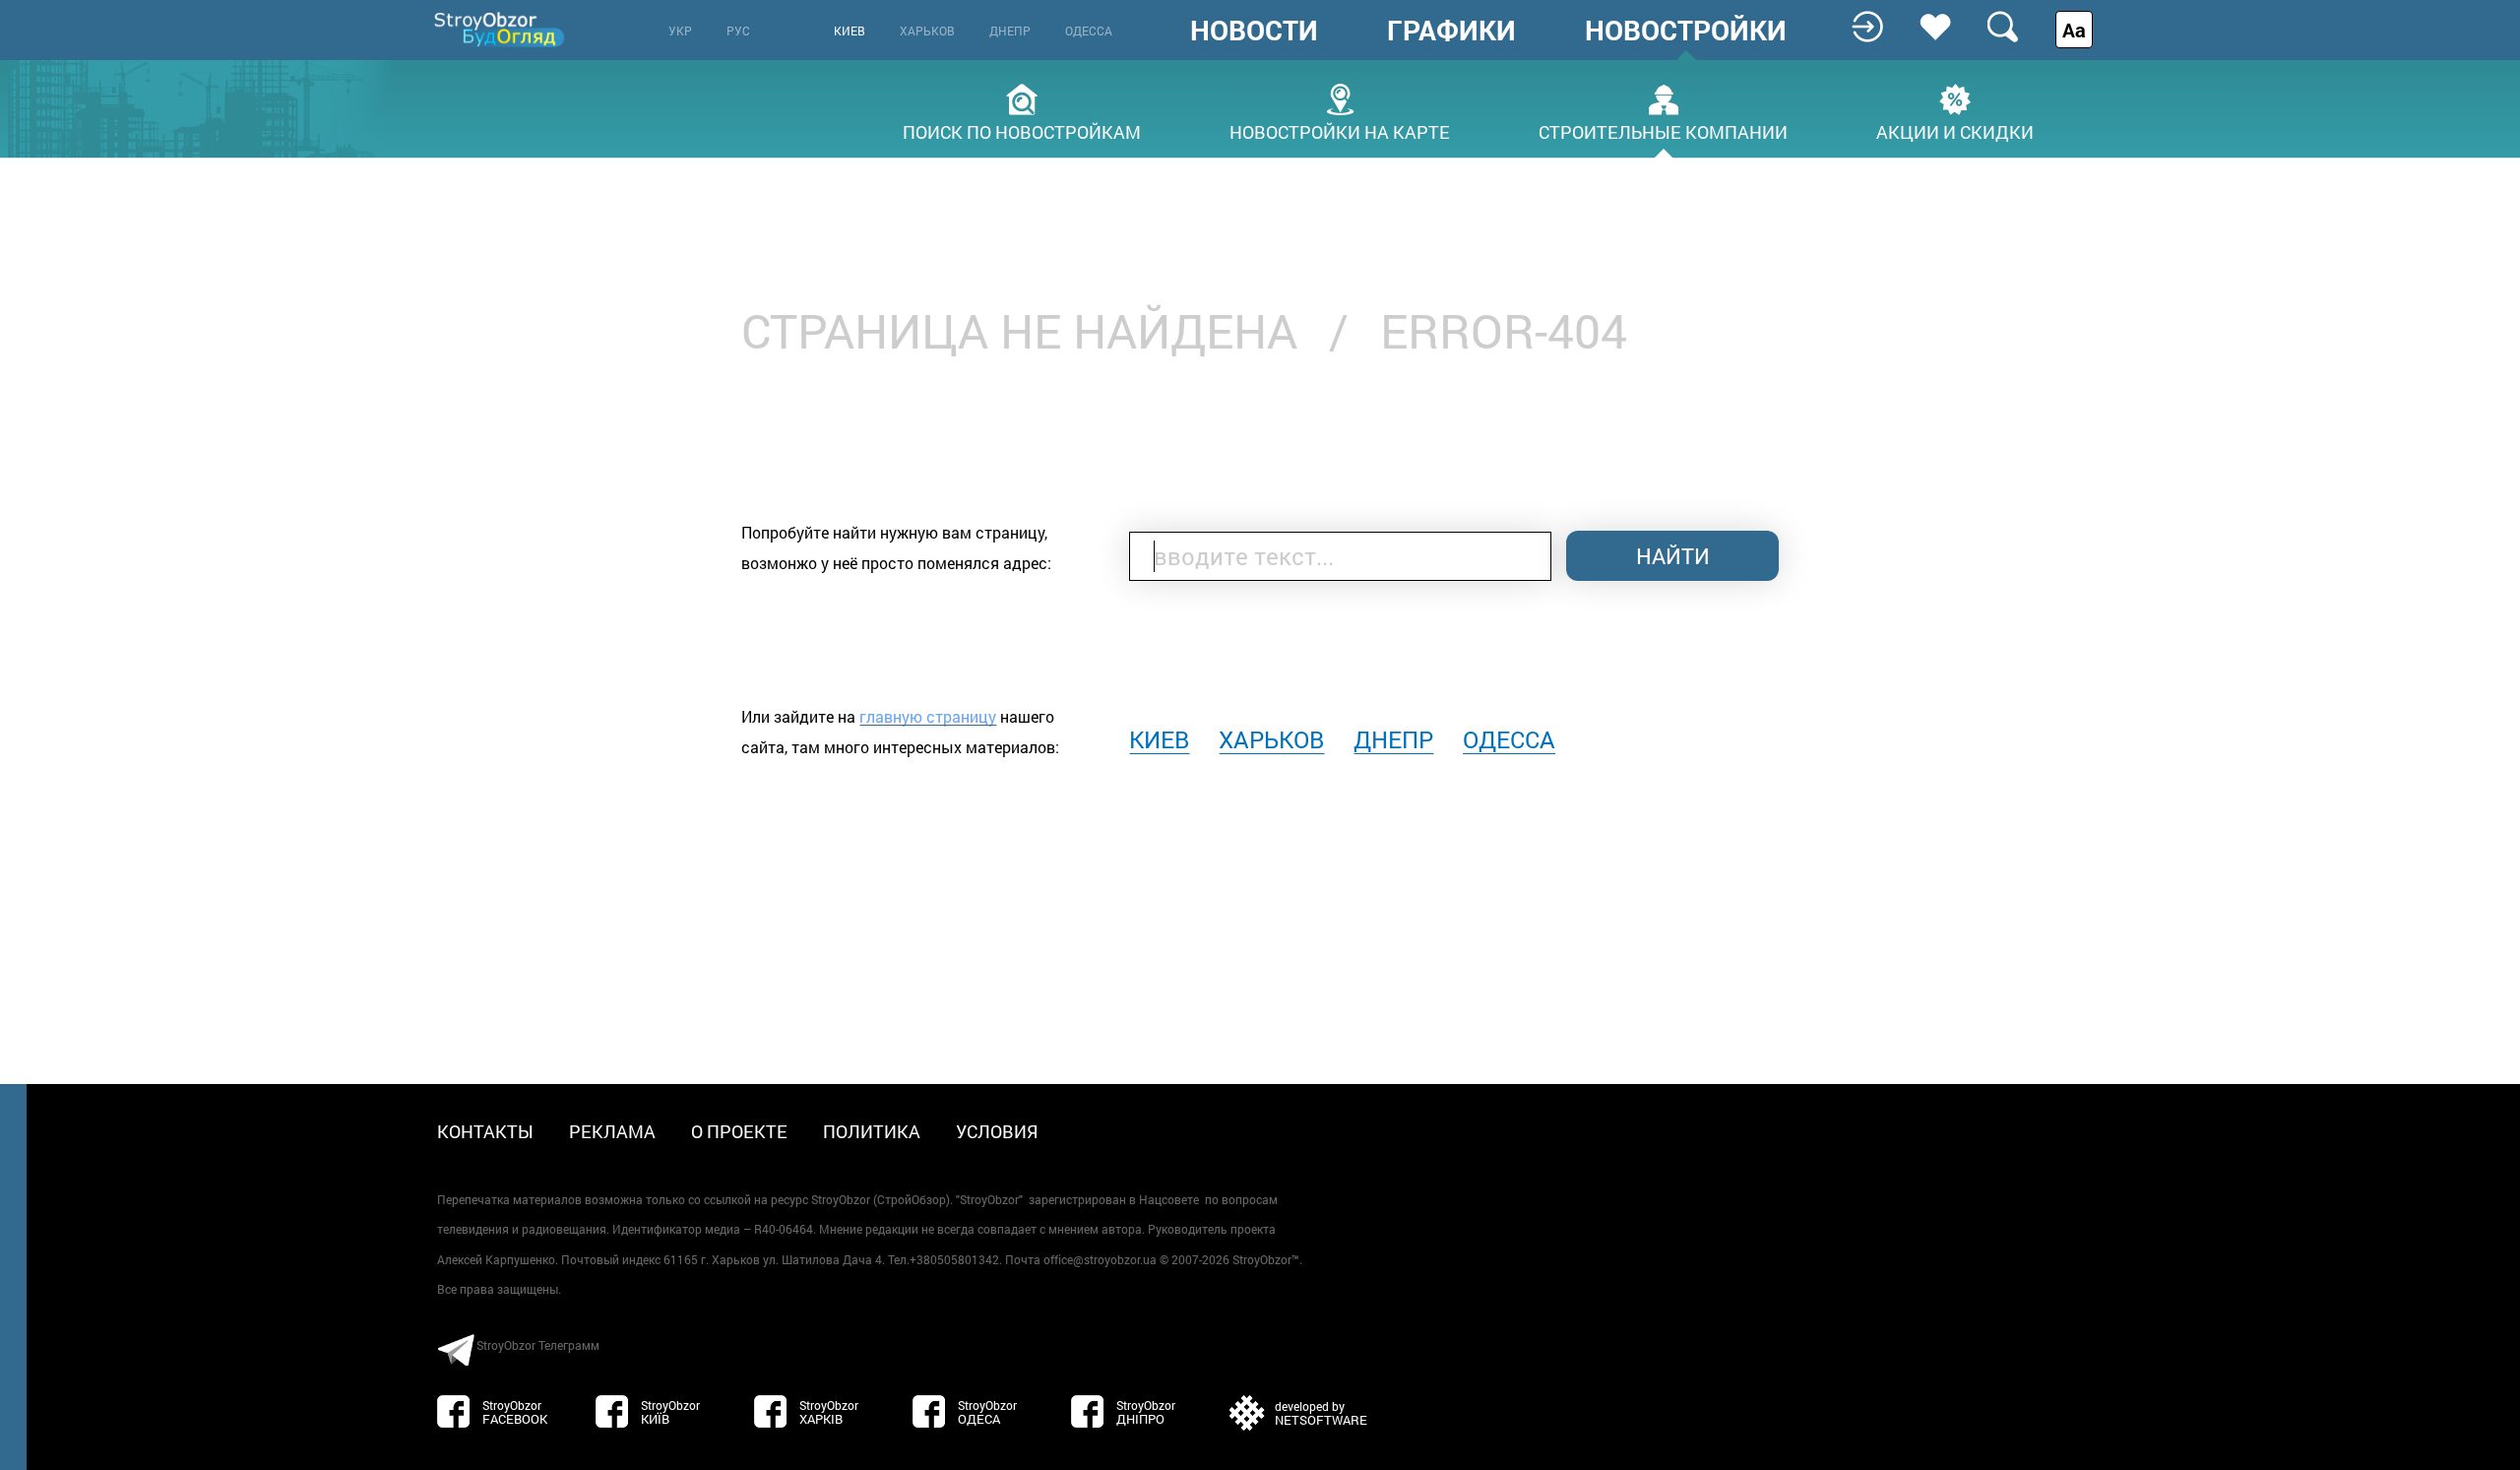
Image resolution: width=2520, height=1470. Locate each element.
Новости (1254, 31)
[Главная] (501, 29)
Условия (997, 1131)
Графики (1451, 31)
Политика (872, 1131)
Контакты (485, 1131)
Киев (850, 31)
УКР (680, 31)
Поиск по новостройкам (1022, 130)
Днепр (1010, 31)
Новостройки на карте (1340, 130)
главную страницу (928, 716)
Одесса (1089, 31)
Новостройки (1686, 31)
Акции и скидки (1955, 130)
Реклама (612, 1131)
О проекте (739, 1131)
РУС (738, 31)
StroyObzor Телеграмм (538, 1345)
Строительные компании (1663, 130)
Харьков (927, 31)
